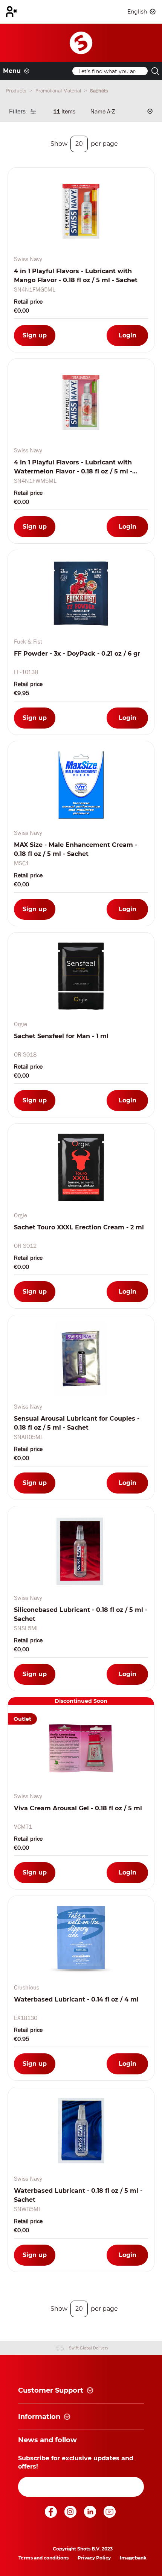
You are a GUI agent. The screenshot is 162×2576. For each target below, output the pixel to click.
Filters (17, 111)
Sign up (35, 335)
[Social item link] (52, 2516)
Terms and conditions (44, 2558)
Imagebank (133, 2558)
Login (128, 335)
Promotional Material (59, 91)
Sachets (99, 91)
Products (17, 91)
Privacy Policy (94, 2558)
